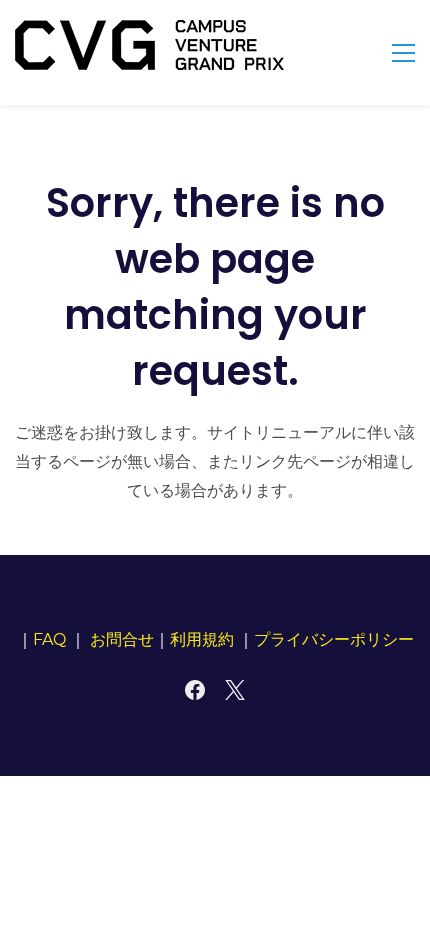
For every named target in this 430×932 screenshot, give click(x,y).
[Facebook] (195, 690)
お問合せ (122, 639)
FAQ (49, 639)
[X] (235, 690)
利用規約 (202, 639)
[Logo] (149, 45)
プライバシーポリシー (334, 639)
